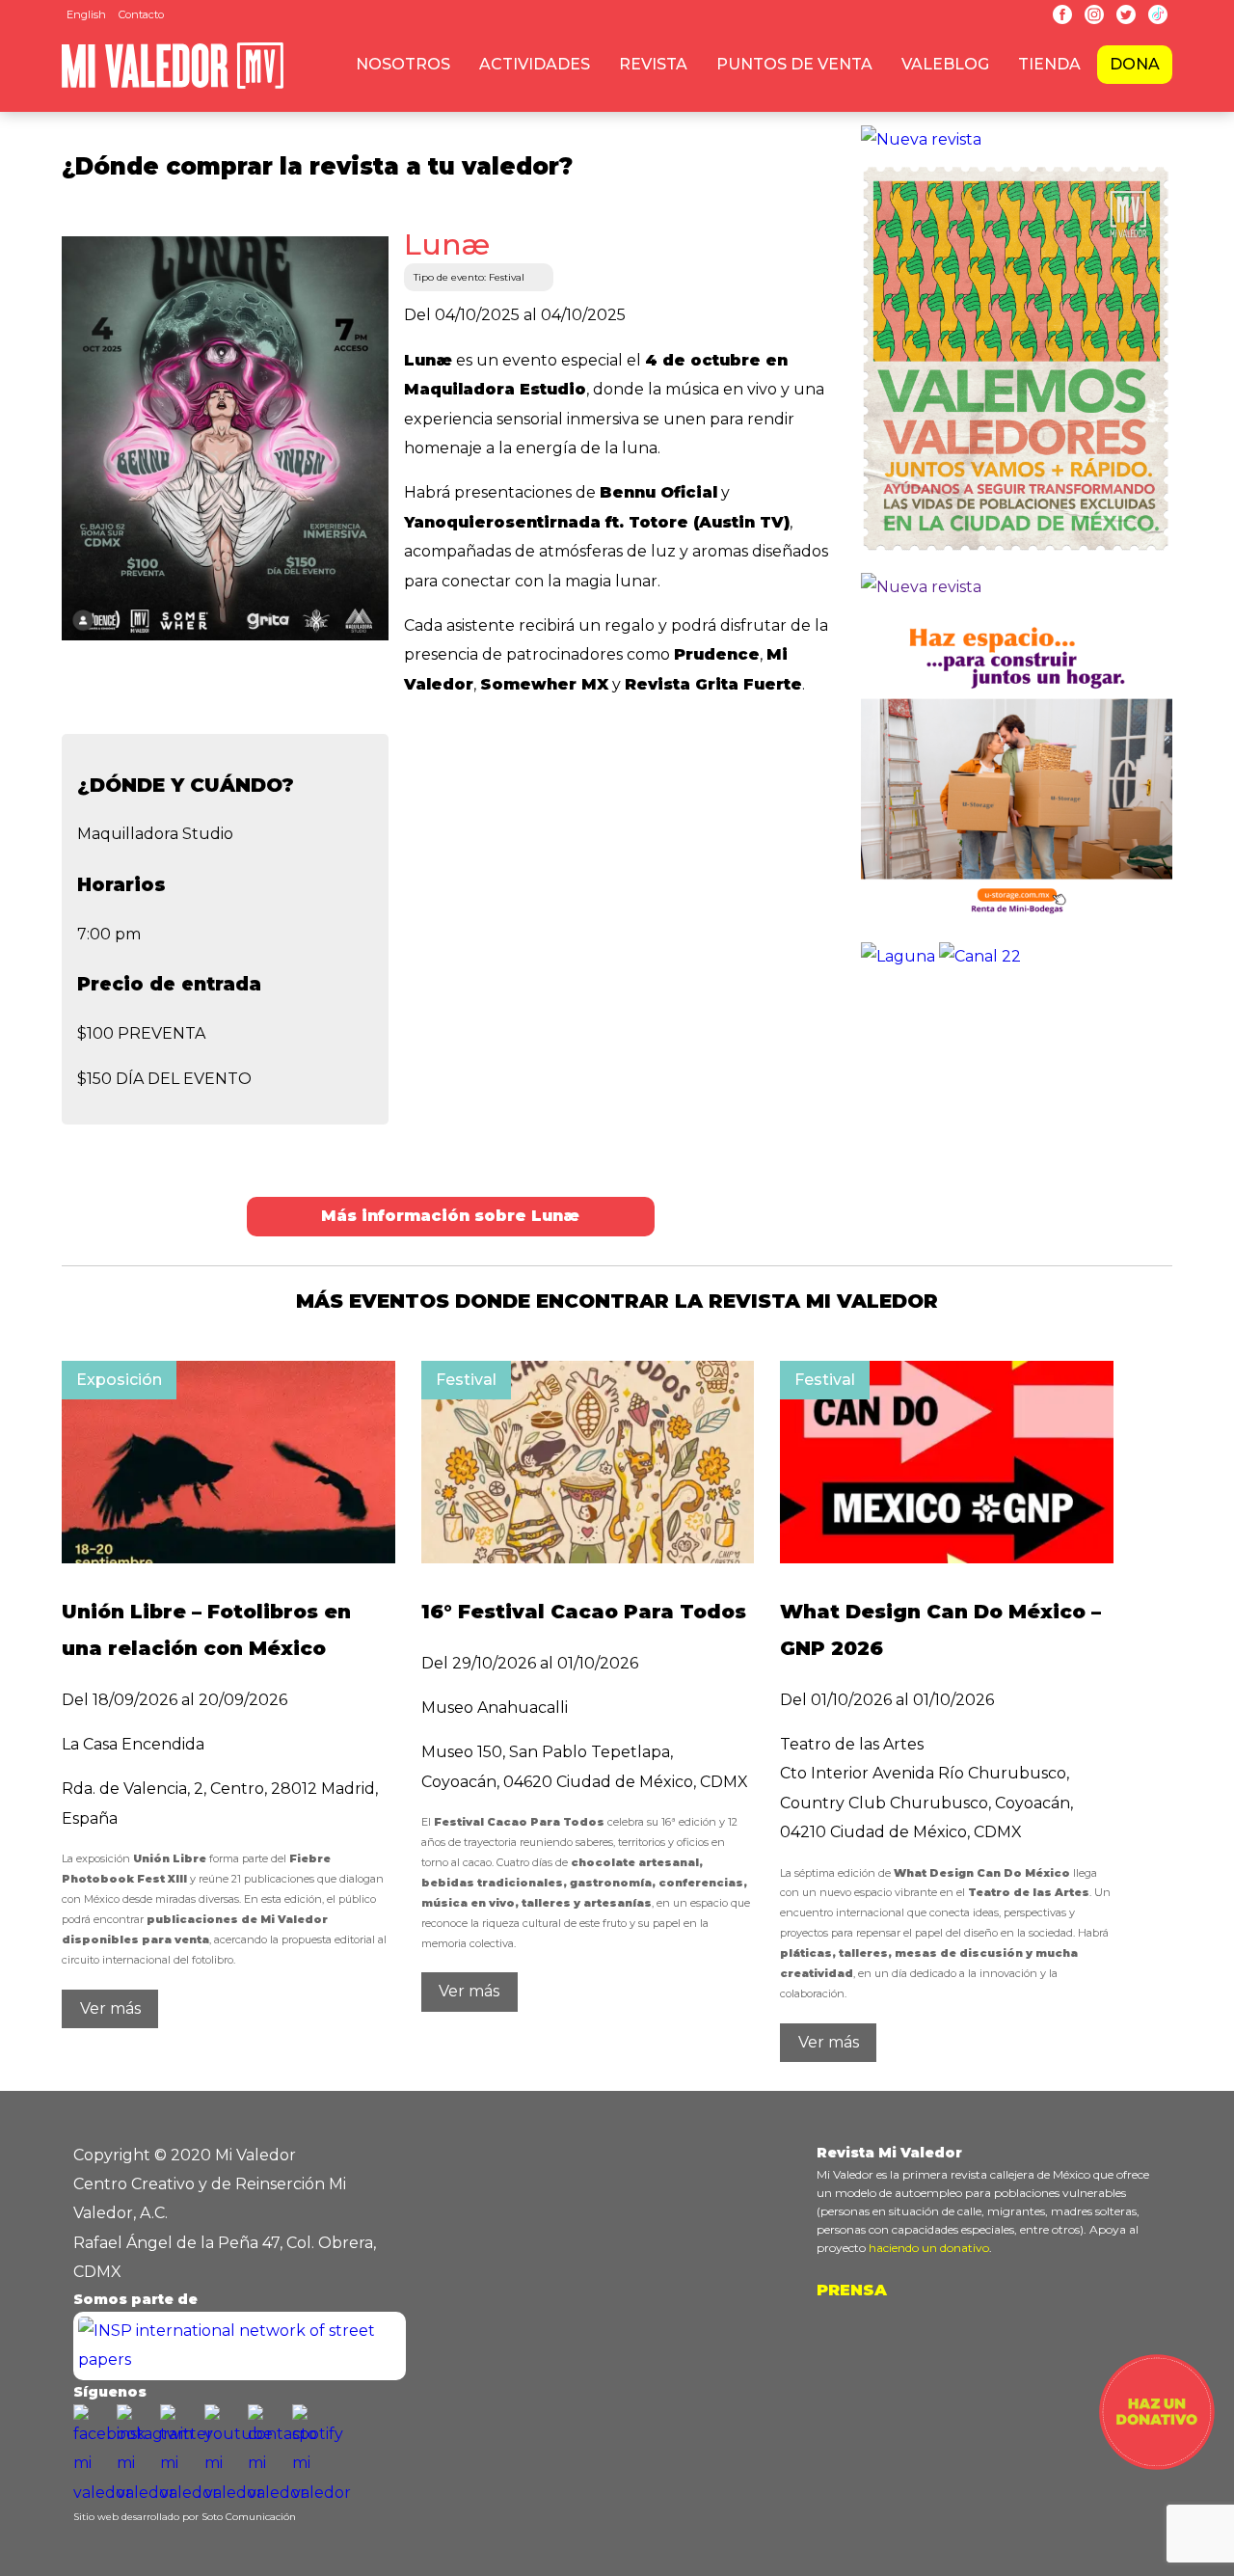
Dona (1135, 64)
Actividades (535, 64)
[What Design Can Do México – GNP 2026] (947, 1558)
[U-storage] (1017, 927)
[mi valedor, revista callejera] (173, 85)
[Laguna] (898, 956)
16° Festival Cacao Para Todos (584, 1612)
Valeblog (945, 64)
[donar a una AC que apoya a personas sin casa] (1157, 2465)
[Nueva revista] (921, 139)
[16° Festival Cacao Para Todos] (588, 1558)
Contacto (141, 14)
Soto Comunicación (249, 2517)
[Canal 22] (980, 956)
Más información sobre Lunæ (450, 1216)
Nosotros (403, 64)
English (86, 14)
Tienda (1049, 64)
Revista (653, 64)
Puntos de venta (794, 64)
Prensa (852, 2290)
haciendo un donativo (929, 2248)
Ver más (110, 2008)
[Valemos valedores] (1017, 558)
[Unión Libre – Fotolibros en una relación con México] (228, 1558)
